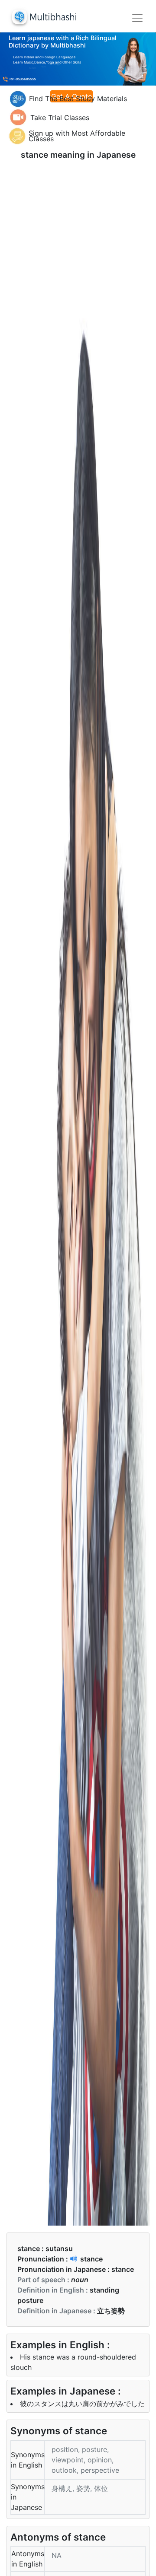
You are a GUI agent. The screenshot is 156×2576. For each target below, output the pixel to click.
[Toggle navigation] (137, 18)
